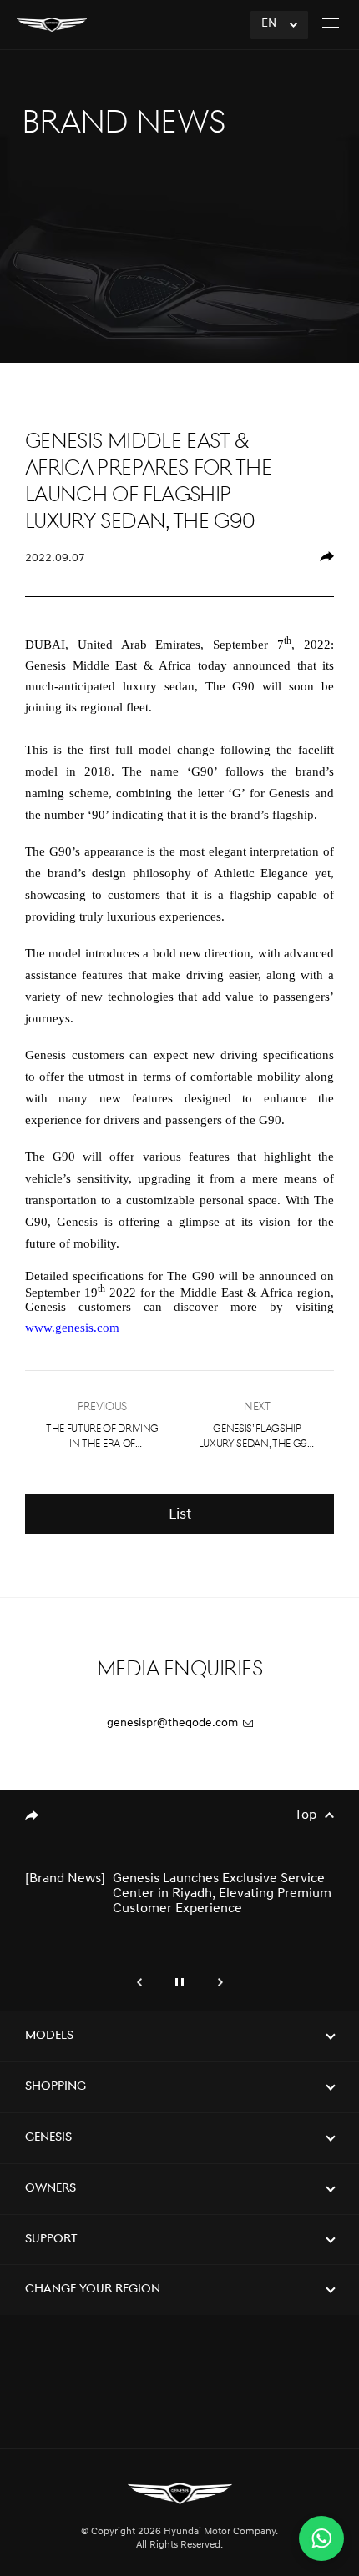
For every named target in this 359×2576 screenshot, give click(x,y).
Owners (51, 2189)
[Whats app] (321, 2538)
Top (306, 1815)
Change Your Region (93, 2290)
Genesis (48, 2138)
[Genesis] (52, 25)
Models (49, 2036)
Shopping (56, 2087)
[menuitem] (326, 559)
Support (51, 2240)
